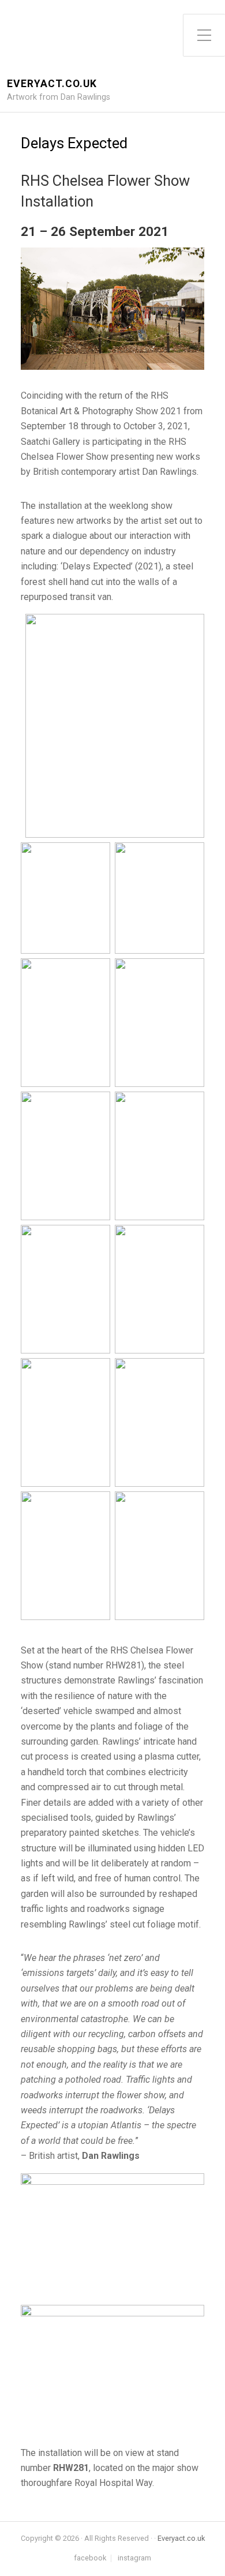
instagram (134, 2558)
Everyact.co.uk (52, 84)
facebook (90, 2558)
